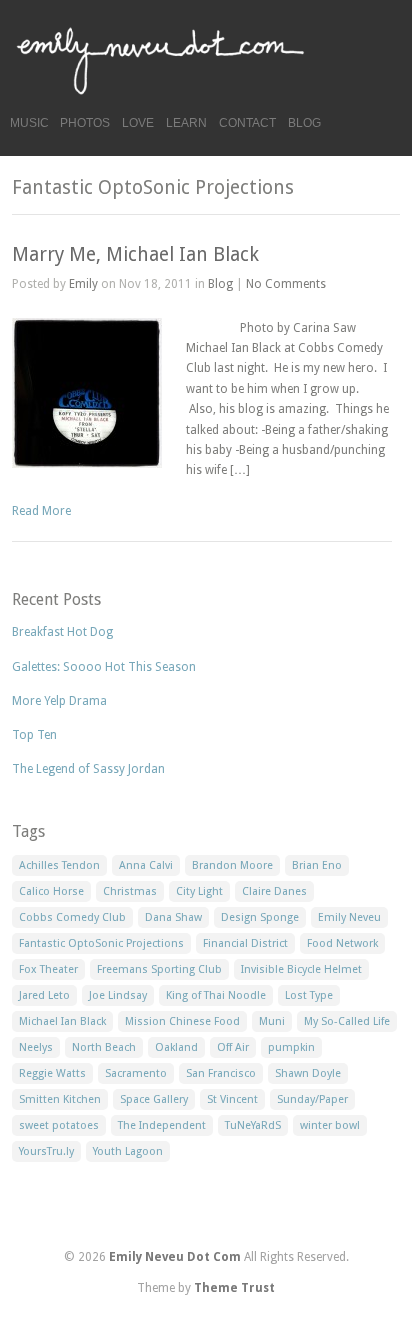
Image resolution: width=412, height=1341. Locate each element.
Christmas (130, 891)
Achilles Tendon (59, 865)
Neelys (36, 1047)
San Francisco (221, 1073)
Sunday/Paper (312, 1099)
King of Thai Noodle (216, 995)
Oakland (176, 1047)
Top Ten (34, 735)
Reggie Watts (52, 1073)
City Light (199, 891)
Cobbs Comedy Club (72, 917)
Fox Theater (48, 969)
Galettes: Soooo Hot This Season (104, 667)
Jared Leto (44, 995)
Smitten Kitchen (60, 1099)
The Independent (162, 1125)
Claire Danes (274, 891)
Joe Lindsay (118, 995)
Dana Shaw (173, 917)
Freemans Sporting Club (159, 969)
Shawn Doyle (308, 1073)
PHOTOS (85, 123)
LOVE (138, 123)
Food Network (342, 943)
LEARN (186, 123)
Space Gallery (154, 1099)
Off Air (233, 1047)
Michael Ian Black (62, 1021)
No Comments (286, 284)
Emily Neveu (349, 917)
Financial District (245, 943)
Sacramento (136, 1073)
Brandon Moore (232, 865)
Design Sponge (260, 917)
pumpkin (291, 1047)
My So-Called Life (347, 1021)
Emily (83, 284)
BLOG (304, 123)
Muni (272, 1021)
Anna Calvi (146, 865)
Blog (220, 284)
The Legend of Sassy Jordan (88, 769)
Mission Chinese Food (182, 1021)
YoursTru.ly (46, 1151)
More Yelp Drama (59, 701)
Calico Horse (51, 891)
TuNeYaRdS (253, 1125)
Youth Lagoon (128, 1151)
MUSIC (29, 123)
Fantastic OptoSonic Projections (101, 943)
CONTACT (247, 123)
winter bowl (330, 1125)
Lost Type (309, 995)
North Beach (104, 1047)
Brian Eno (317, 865)
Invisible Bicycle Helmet (301, 969)
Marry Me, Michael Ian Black (135, 254)
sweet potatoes (59, 1125)
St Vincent (232, 1099)
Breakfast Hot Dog (62, 632)
